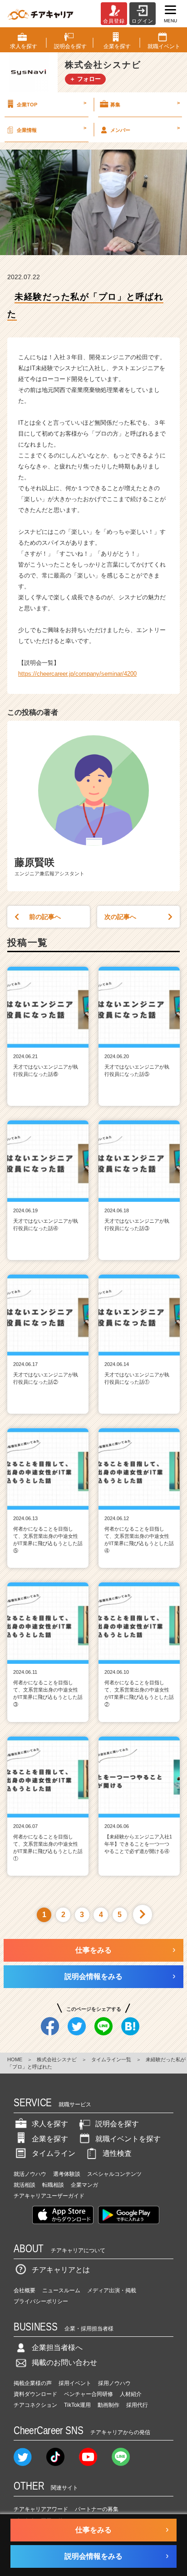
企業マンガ (84, 2185)
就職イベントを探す (128, 2139)
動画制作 (108, 2405)
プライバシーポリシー (41, 2301)
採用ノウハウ (114, 2383)
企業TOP (52, 104)
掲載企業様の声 (33, 2383)
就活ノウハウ (30, 2174)
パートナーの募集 (97, 2509)
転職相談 (53, 2185)
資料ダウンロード (35, 2394)
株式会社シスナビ (57, 2059)
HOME (15, 2059)
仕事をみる (93, 1950)
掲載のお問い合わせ (64, 2363)
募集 (145, 104)
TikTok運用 (77, 2405)
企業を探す (50, 2139)
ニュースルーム (61, 2290)
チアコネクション (35, 2405)
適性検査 (117, 2153)
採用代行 (137, 2405)
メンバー (145, 129)
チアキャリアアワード (41, 2509)
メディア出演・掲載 (112, 2290)
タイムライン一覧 (111, 2059)
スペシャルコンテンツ (114, 2174)
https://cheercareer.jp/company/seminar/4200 (77, 674)
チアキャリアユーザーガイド (49, 2196)
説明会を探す (117, 2124)
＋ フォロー (85, 79)
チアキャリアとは (61, 2270)
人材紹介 (131, 2394)
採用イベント (75, 2383)
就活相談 (25, 2185)
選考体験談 (67, 2174)
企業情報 (52, 129)
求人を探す (50, 2124)
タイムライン (54, 2153)
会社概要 (25, 2290)
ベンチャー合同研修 (89, 2394)
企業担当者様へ (57, 2348)
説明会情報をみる (93, 1976)
